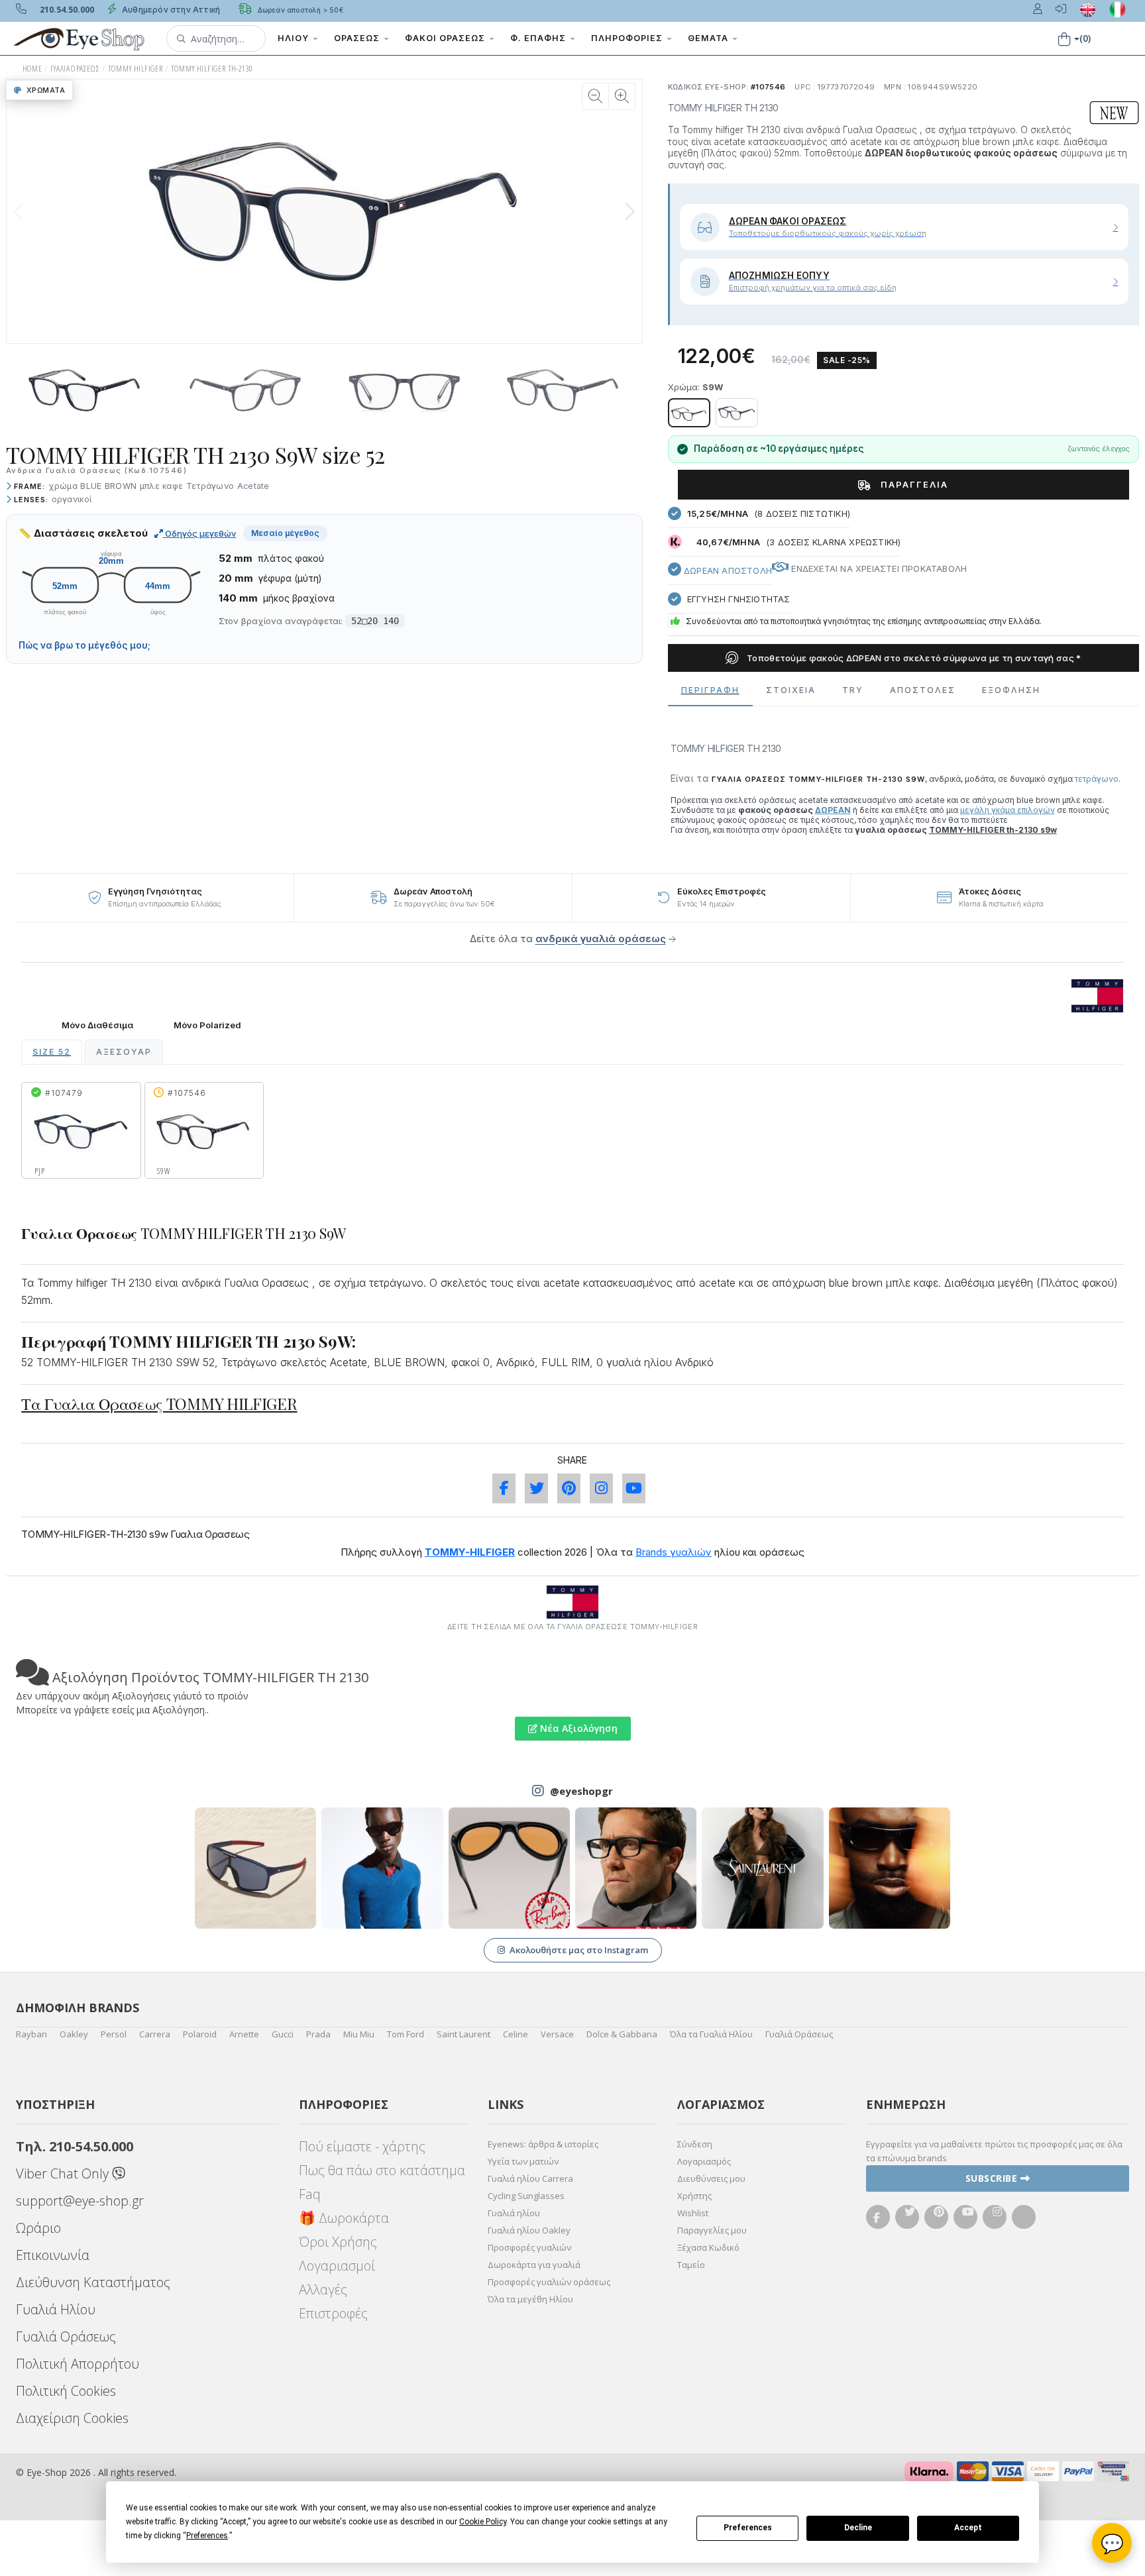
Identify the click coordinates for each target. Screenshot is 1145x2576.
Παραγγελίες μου (712, 2230)
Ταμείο (691, 2265)
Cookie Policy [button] (483, 2522)
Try (853, 690)
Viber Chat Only (64, 2173)
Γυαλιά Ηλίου (56, 2309)
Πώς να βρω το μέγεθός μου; (84, 645)
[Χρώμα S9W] (689, 413)
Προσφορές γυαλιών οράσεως (549, 2282)
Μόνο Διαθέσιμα (97, 1025)
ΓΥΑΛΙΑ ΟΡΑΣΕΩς (75, 69)
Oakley (74, 2034)
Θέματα (709, 38)
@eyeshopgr (581, 1791)
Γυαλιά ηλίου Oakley (529, 2230)
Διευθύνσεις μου (711, 2178)
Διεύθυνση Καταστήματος (93, 2282)
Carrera (155, 2034)
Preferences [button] (207, 2536)
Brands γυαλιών (674, 1552)
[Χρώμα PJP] (737, 413)
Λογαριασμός (704, 2161)
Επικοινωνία (53, 2255)
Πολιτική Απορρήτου (78, 2364)
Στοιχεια (791, 690)
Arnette (244, 2034)
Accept (968, 2528)
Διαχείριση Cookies (72, 2418)
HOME (32, 69)
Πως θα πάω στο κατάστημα (382, 2170)
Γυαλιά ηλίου (514, 2213)
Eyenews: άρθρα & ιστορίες (543, 2144)
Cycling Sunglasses (526, 2196)
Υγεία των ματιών (523, 2161)
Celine (516, 2034)
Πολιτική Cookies (66, 2391)
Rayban (31, 2034)
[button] (216, 38)
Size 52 (52, 1052)
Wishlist (693, 2213)
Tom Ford (406, 2034)
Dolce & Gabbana (622, 2034)
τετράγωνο (1097, 779)
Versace (557, 2034)
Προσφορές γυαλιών (529, 2247)
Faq (310, 2194)
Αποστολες (923, 690)
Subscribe (993, 2178)
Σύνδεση (695, 2144)
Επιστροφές (333, 2313)
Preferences (748, 2528)
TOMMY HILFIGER (136, 69)
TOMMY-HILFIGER (470, 1552)
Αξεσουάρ (124, 1052)
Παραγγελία (913, 484)
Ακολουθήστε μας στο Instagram (579, 1950)
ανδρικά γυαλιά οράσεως (601, 939)
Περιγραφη (710, 690)
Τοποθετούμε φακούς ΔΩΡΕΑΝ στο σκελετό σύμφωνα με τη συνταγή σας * (913, 658)
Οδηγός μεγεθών (200, 533)
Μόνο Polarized (207, 1025)
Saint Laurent (463, 2034)
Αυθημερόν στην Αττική (170, 10)
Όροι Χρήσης (338, 2242)
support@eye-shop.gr (80, 2201)
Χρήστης (694, 2196)
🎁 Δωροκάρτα (344, 2218)
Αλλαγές (323, 2289)
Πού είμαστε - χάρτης (362, 2146)
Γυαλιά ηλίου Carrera (530, 2178)
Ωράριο (38, 2228)
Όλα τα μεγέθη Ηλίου (530, 2299)
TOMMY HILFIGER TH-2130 (212, 69)
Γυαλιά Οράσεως (799, 2034)
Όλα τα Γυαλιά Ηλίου (711, 2034)
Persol (114, 2034)
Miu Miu (359, 2034)
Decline (858, 2528)
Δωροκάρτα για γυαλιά (534, 2265)
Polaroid (200, 2034)
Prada (318, 2034)
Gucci (283, 2034)
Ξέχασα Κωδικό (708, 2247)
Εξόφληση (1011, 690)
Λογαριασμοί (337, 2266)
